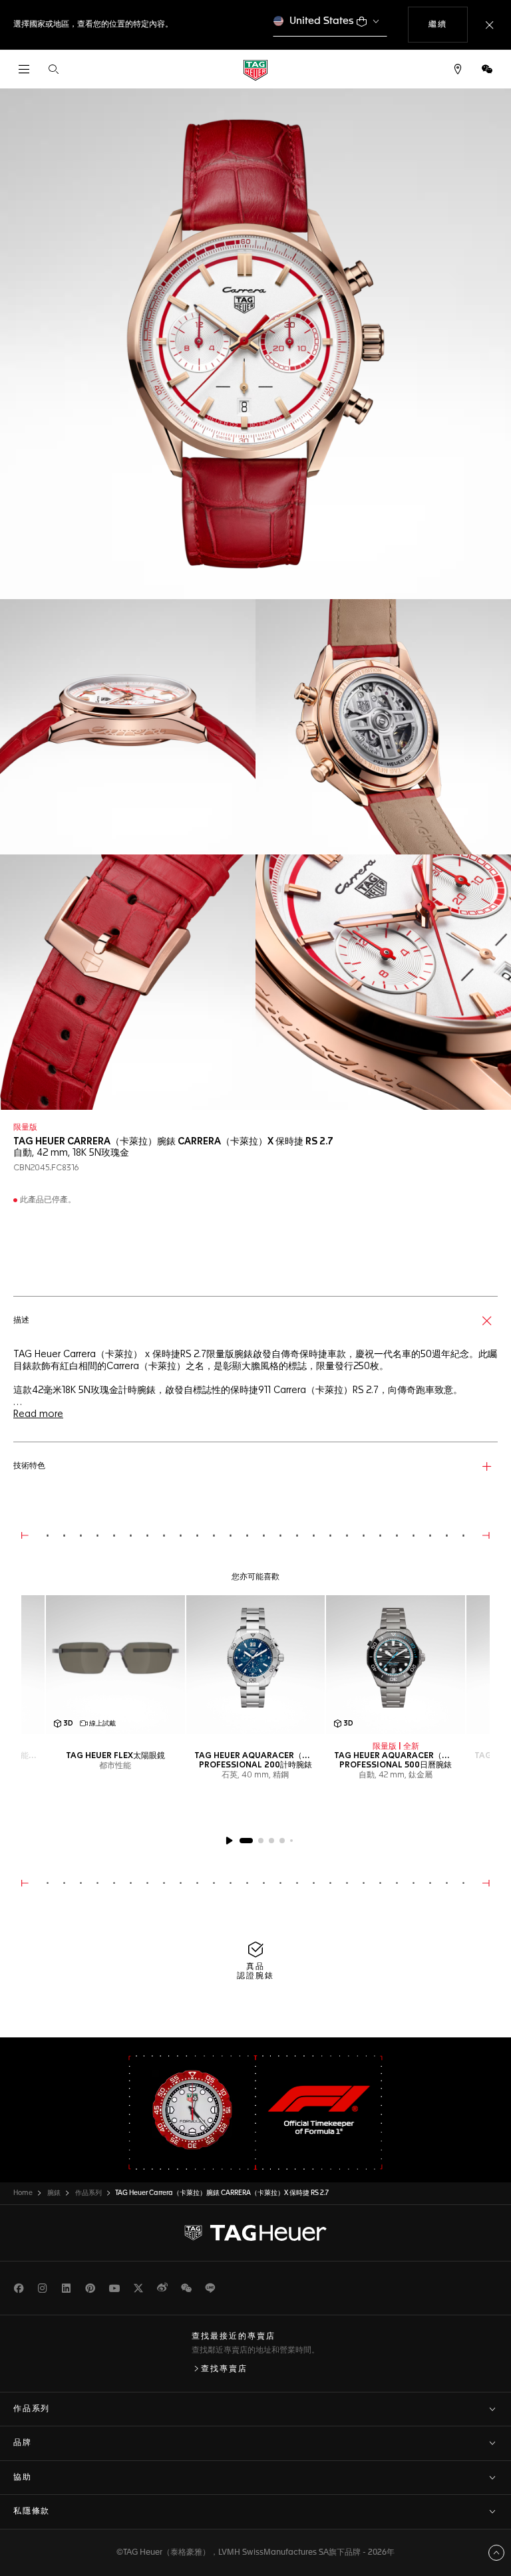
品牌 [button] (23, 2443)
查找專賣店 (224, 2369)
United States (322, 21)
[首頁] (255, 69)
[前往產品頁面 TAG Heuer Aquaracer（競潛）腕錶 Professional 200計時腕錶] (256, 1665)
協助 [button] (23, 2478)
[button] (487, 69)
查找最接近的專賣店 (234, 2337)
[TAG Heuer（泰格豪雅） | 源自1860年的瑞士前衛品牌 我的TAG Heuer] (255, 2233)
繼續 (448, 24)
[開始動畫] (229, 1841)
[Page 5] (291, 1841)
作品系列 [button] (32, 2409)
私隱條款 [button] (32, 2512)
